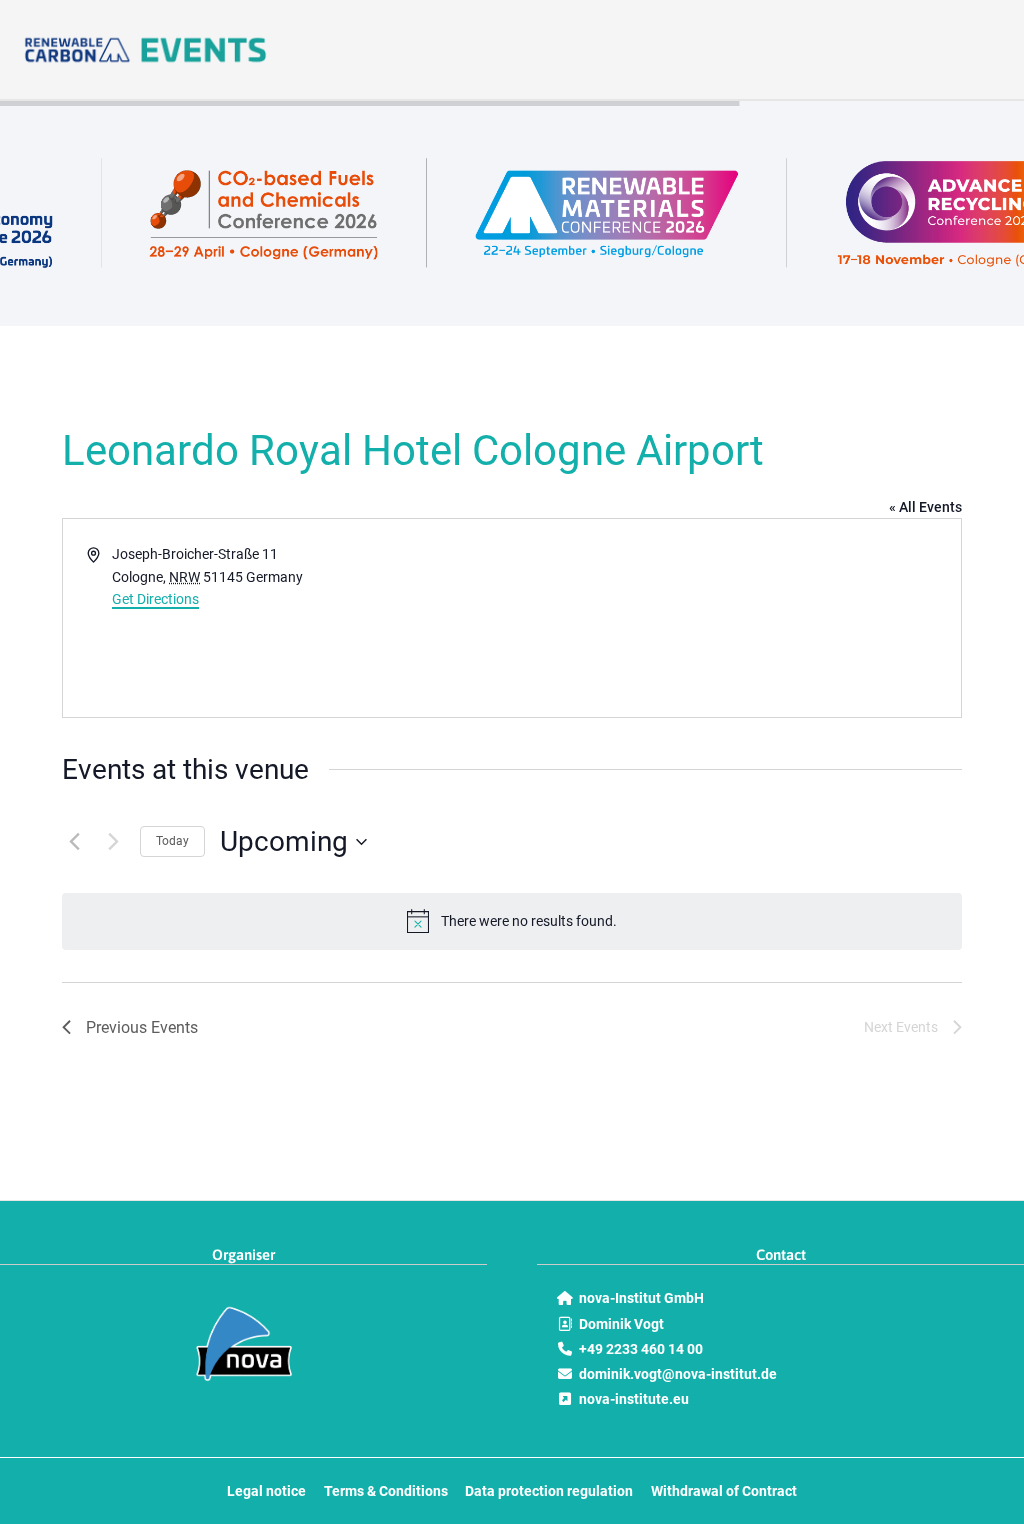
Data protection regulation (549, 1491)
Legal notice (266, 1491)
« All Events (925, 507)
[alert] (512, 921)
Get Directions (155, 599)
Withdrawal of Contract (724, 1491)
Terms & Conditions (386, 1491)
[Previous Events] (74, 842)
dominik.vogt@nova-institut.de (678, 1374)
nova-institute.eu (634, 1399)
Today (172, 841)
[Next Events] (113, 842)
